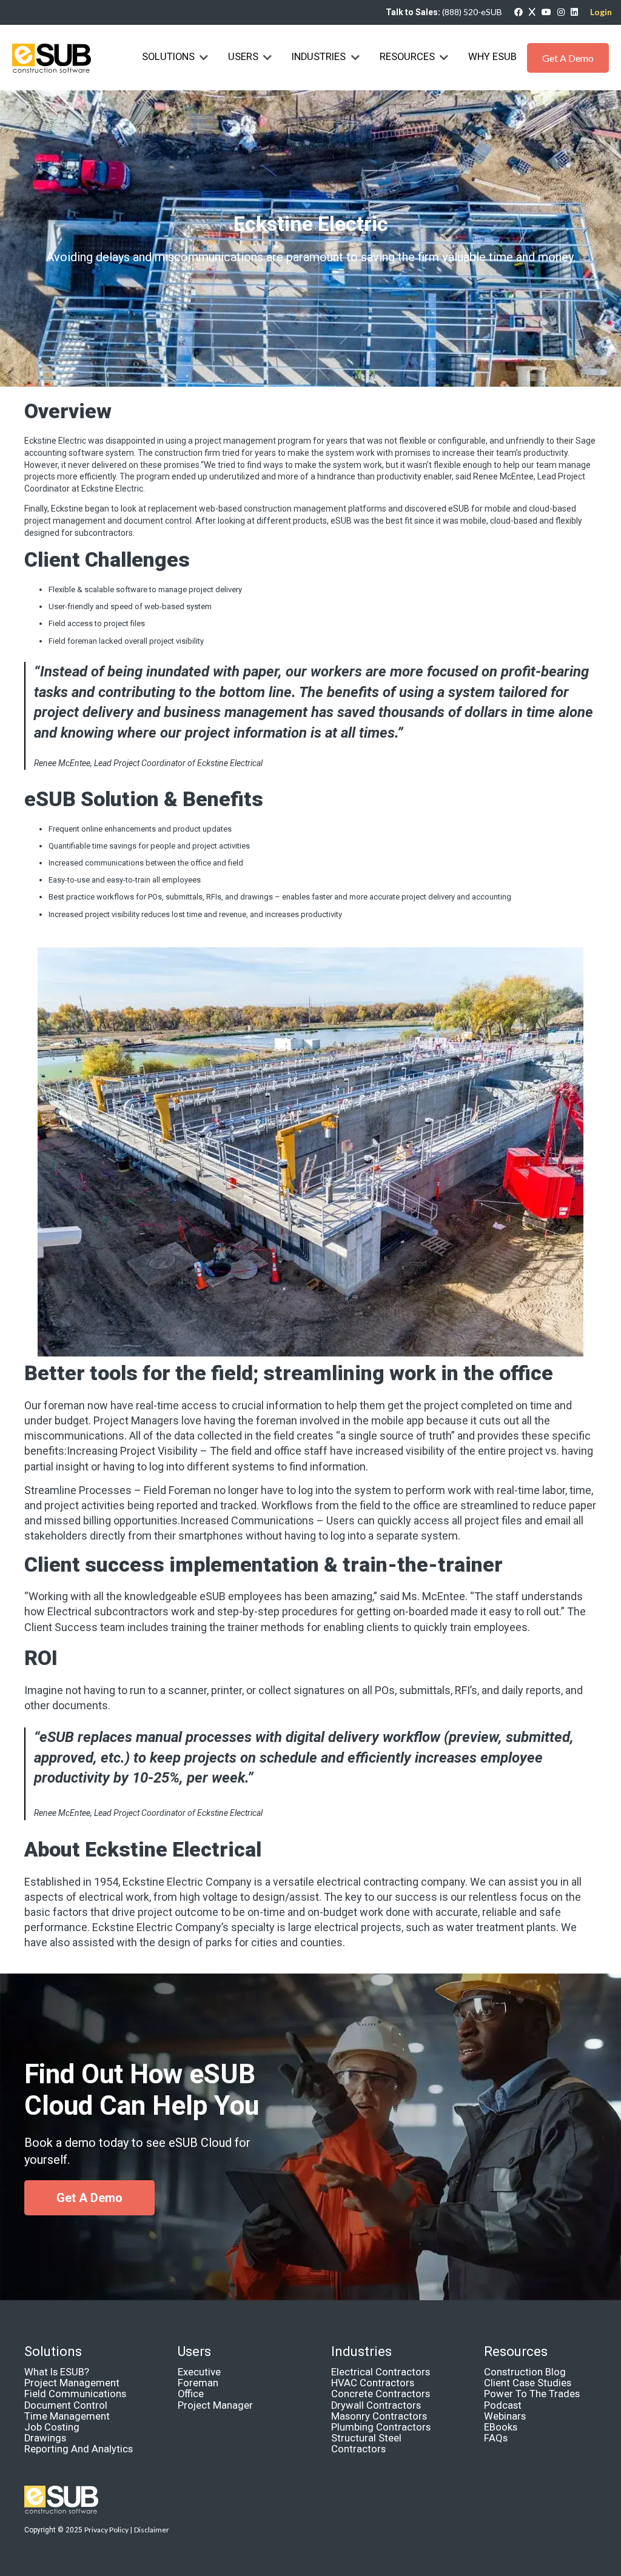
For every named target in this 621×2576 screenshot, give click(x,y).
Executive (199, 2372)
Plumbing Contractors (381, 2427)
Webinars (505, 2416)
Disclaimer (152, 2530)
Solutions (168, 57)
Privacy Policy (106, 2530)
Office (191, 2394)
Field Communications (75, 2394)
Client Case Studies (528, 2383)
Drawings (45, 2438)
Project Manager (215, 2405)
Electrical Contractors (381, 2372)
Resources (407, 57)
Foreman (198, 2383)
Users (243, 57)
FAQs (496, 2438)
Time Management (67, 2416)
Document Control (66, 2405)
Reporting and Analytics (79, 2449)
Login (601, 12)
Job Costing (52, 2427)
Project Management (72, 2383)
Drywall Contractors (376, 2405)
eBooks (501, 2427)
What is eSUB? (57, 2372)
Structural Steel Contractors (366, 2444)
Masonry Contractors (379, 2416)
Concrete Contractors (381, 2394)
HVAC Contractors (373, 2383)
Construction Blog (525, 2372)
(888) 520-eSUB (472, 12)
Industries (320, 57)
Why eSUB (492, 57)
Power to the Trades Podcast (532, 2399)
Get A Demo (568, 58)
